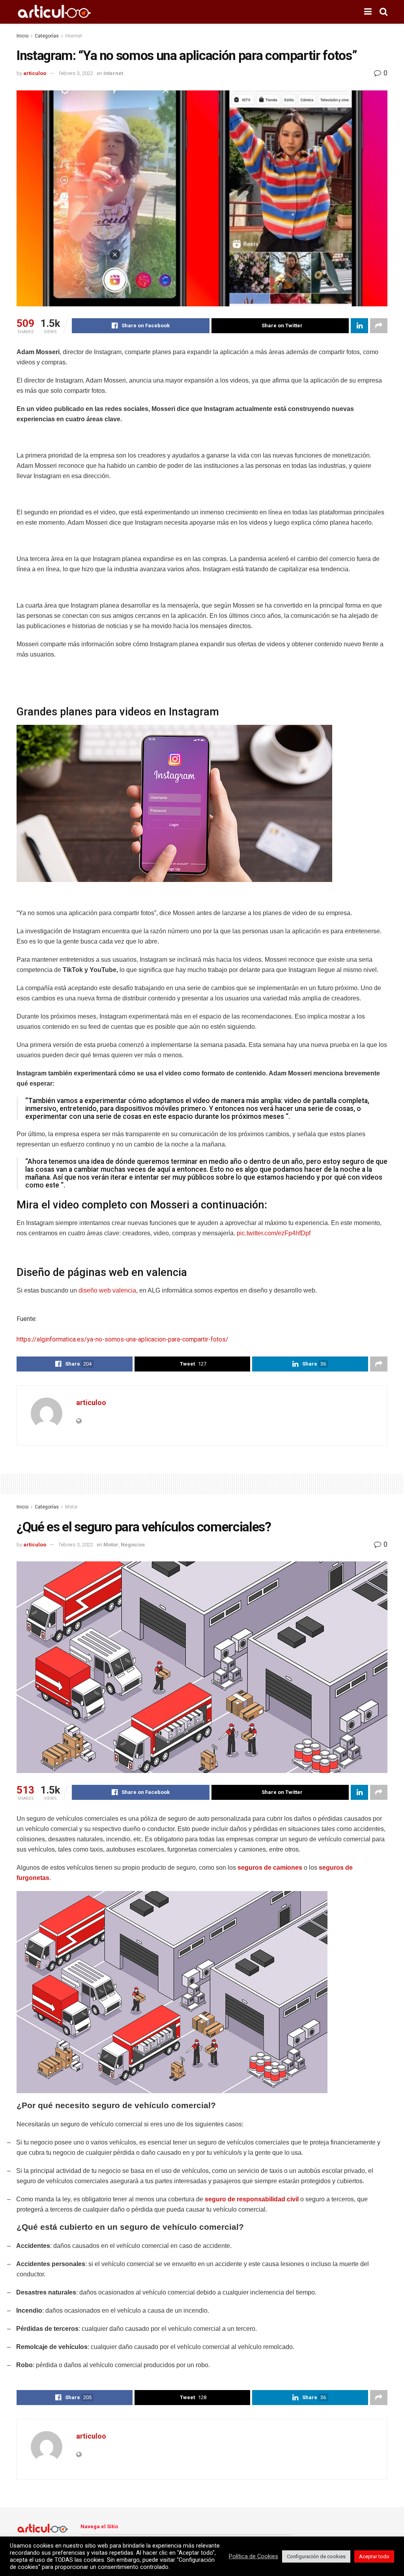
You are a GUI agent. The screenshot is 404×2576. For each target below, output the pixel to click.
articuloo (35, 73)
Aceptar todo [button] (374, 2556)
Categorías (47, 36)
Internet (74, 36)
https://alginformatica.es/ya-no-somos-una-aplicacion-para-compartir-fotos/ (123, 1339)
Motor (71, 1507)
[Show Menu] (368, 12)
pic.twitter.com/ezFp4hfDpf (274, 1233)
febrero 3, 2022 (76, 73)
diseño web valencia (107, 1290)
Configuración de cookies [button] (316, 2556)
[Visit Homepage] (54, 12)
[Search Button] (383, 12)
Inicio (22, 36)
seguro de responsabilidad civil (252, 2199)
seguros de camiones (270, 1868)
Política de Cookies (253, 2556)
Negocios (133, 1545)
